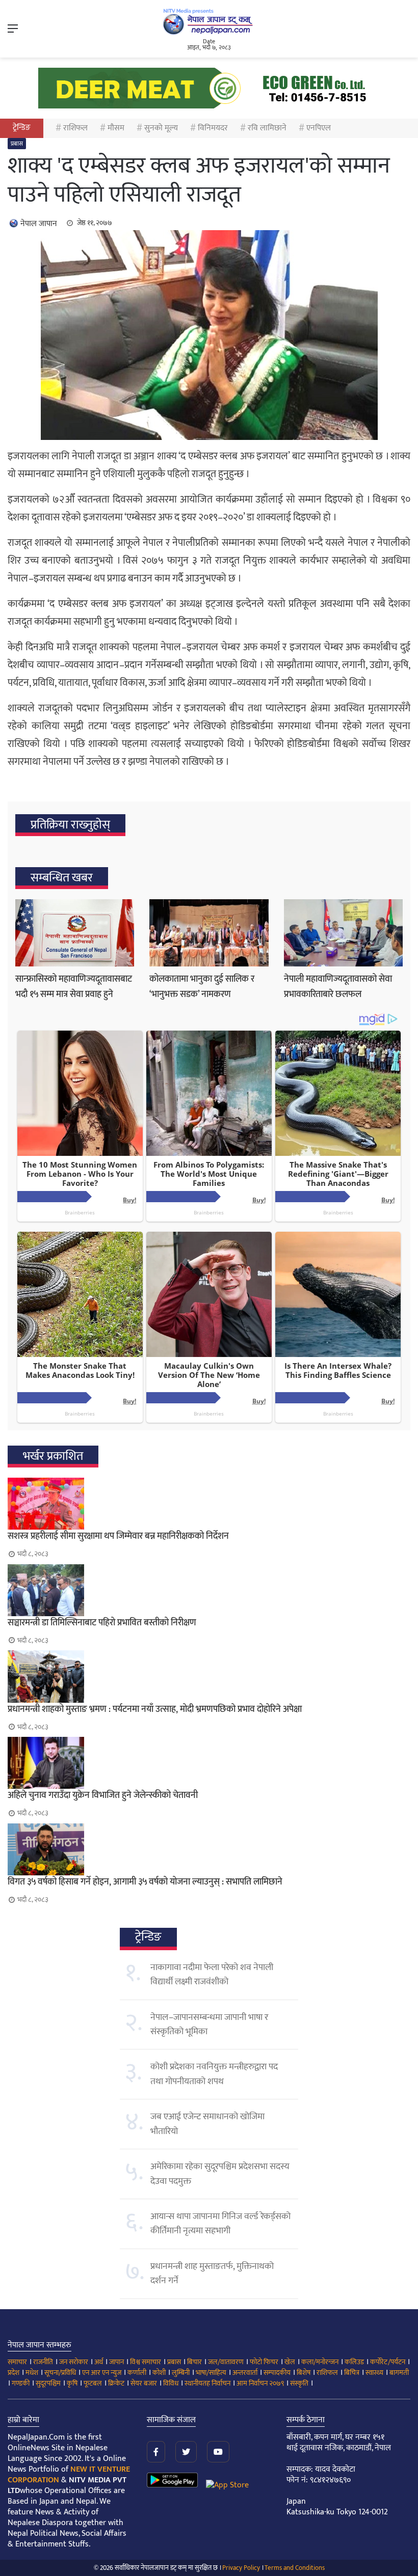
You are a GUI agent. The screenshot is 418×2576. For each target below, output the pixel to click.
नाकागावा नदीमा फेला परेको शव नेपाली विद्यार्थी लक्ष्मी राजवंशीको (212, 1975)
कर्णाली (137, 2373)
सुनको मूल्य (161, 128)
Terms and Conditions (295, 2568)
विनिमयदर (213, 128)
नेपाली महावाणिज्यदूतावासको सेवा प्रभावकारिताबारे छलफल (338, 987)
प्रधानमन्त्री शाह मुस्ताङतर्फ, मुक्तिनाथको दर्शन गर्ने (212, 2274)
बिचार (194, 2362)
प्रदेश (14, 2373)
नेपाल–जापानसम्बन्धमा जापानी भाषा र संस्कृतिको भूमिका (209, 2025)
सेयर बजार (144, 2383)
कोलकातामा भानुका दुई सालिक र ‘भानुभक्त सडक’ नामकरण (202, 987)
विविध (171, 2383)
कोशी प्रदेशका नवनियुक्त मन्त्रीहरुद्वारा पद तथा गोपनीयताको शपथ (214, 2074)
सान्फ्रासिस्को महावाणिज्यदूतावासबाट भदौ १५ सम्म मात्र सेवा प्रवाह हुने (74, 987)
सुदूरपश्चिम (48, 2383)
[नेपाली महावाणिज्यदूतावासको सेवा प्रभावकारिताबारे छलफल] (343, 933)
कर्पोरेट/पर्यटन (388, 2362)
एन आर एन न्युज (102, 2373)
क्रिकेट (116, 2383)
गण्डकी (21, 2383)
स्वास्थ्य (374, 2373)
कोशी (159, 2373)
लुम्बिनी (181, 2373)
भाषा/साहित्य (211, 2373)
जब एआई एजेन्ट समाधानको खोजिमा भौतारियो (207, 2124)
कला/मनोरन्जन (320, 2362)
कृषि (72, 2383)
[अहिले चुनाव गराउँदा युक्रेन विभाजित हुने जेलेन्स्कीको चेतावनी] (209, 1763)
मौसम (116, 128)
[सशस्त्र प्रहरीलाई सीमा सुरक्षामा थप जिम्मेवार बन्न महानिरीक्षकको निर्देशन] (209, 1504)
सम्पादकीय (277, 2373)
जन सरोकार (74, 2362)
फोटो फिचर (264, 2362)
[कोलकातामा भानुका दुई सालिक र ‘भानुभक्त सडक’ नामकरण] (209, 933)
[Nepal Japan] (209, 21)
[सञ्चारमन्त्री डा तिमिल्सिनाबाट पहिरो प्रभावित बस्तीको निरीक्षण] (209, 1590)
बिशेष (304, 2373)
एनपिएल (319, 128)
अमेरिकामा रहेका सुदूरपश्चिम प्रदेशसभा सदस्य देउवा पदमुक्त (220, 2174)
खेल (290, 2362)
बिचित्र (352, 2373)
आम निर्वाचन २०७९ (260, 2383)
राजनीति (43, 2362)
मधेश (32, 2373)
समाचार (17, 2362)
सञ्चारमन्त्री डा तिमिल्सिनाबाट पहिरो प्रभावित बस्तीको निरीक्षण (102, 1623)
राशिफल (75, 128)
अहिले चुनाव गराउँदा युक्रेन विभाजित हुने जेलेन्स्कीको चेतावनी (103, 1795)
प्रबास (17, 144)
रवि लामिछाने (267, 128)
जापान (116, 2362)
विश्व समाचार (146, 2362)
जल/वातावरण (226, 2362)
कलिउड (354, 2362)
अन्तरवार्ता (245, 2373)
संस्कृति (299, 2383)
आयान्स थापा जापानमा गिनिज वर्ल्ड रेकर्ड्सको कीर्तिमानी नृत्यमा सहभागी (220, 2224)
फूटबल (93, 2383)
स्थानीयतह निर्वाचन (207, 2383)
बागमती (399, 2373)
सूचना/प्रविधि (60, 2373)
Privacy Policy (241, 2568)
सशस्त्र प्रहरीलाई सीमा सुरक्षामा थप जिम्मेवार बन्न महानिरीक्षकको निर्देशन (118, 1536)
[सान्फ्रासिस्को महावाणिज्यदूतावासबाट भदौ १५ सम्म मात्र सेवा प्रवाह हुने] (75, 933)
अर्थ (99, 2362)
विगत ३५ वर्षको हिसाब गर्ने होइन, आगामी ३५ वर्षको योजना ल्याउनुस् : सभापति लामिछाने (145, 1882)
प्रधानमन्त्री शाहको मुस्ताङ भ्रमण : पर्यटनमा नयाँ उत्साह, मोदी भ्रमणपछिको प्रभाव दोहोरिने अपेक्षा (155, 1709)
